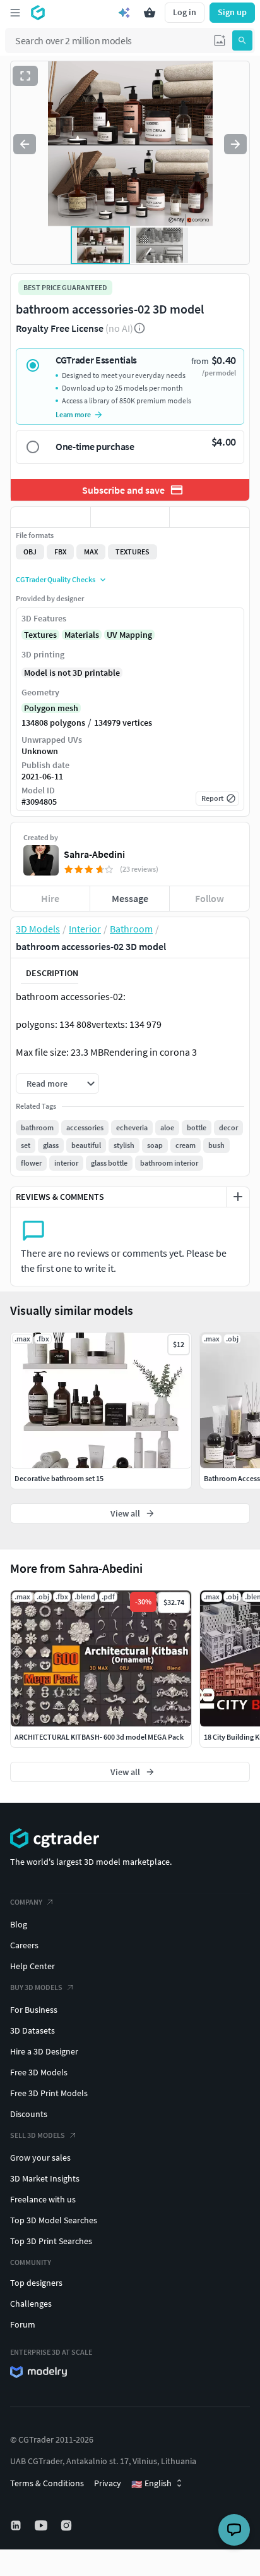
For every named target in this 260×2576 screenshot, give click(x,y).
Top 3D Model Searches (54, 2220)
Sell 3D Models (38, 2135)
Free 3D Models (39, 2072)
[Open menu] (15, 13)
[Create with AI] (124, 13)
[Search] (242, 40)
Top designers (36, 2283)
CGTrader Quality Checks (56, 579)
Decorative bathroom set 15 (59, 1478)
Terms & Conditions (47, 2483)
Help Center (32, 1966)
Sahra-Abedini (94, 854)
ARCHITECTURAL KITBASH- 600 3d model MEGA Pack (99, 1737)
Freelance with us (43, 2199)
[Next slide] (235, 144)
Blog (19, 1924)
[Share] (210, 517)
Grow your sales (40, 2158)
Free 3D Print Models (49, 2093)
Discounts (29, 2114)
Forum (23, 2324)
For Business (34, 2010)
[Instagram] (68, 2525)
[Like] (50, 517)
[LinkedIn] (17, 2525)
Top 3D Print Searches (51, 2241)
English (151, 2484)
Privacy (108, 2483)
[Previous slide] (25, 144)
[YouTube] (42, 2525)
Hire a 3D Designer (44, 2051)
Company (26, 1902)
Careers (24, 1945)
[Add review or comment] (238, 1197)
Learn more (73, 414)
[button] (220, 40)
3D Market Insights (45, 2178)
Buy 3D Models (36, 1987)
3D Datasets (32, 2030)
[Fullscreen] (25, 76)
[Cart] (150, 13)
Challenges (31, 2304)
